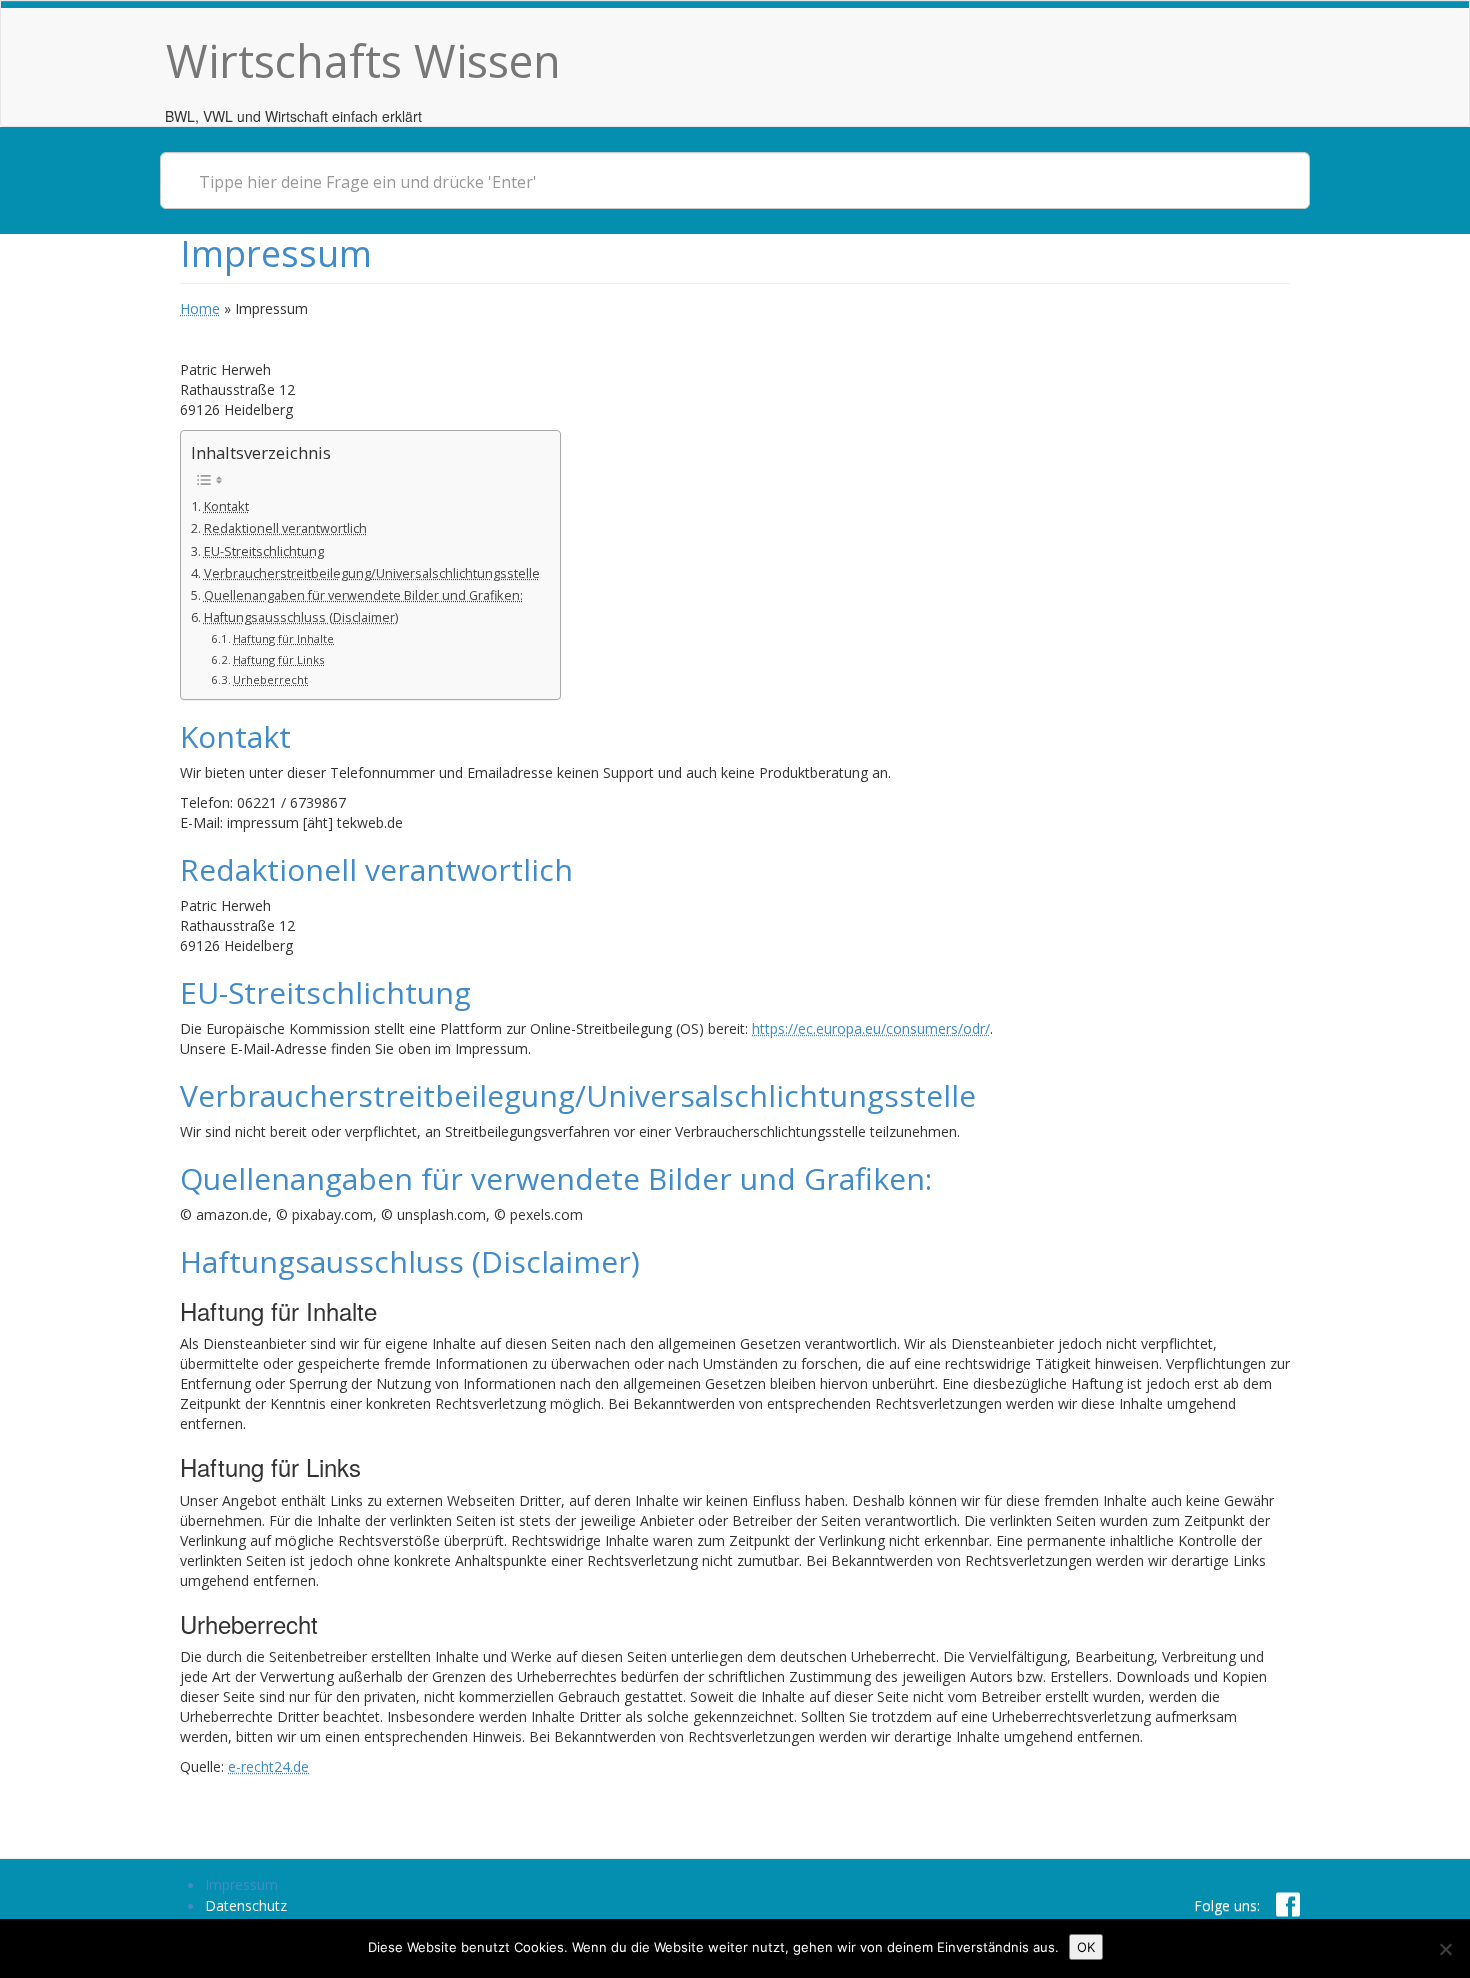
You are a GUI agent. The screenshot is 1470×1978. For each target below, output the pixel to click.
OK (1086, 1947)
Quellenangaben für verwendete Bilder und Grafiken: (363, 595)
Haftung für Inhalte (283, 638)
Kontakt (226, 506)
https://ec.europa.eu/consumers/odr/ (871, 1028)
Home (200, 308)
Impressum (241, 1884)
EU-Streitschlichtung (264, 551)
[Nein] (1445, 1949)
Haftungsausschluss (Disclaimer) (301, 617)
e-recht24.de (268, 1766)
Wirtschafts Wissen (363, 60)
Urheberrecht (270, 679)
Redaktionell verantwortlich (285, 528)
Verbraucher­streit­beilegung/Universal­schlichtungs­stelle (372, 573)
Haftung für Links (278, 659)
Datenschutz (246, 1905)
